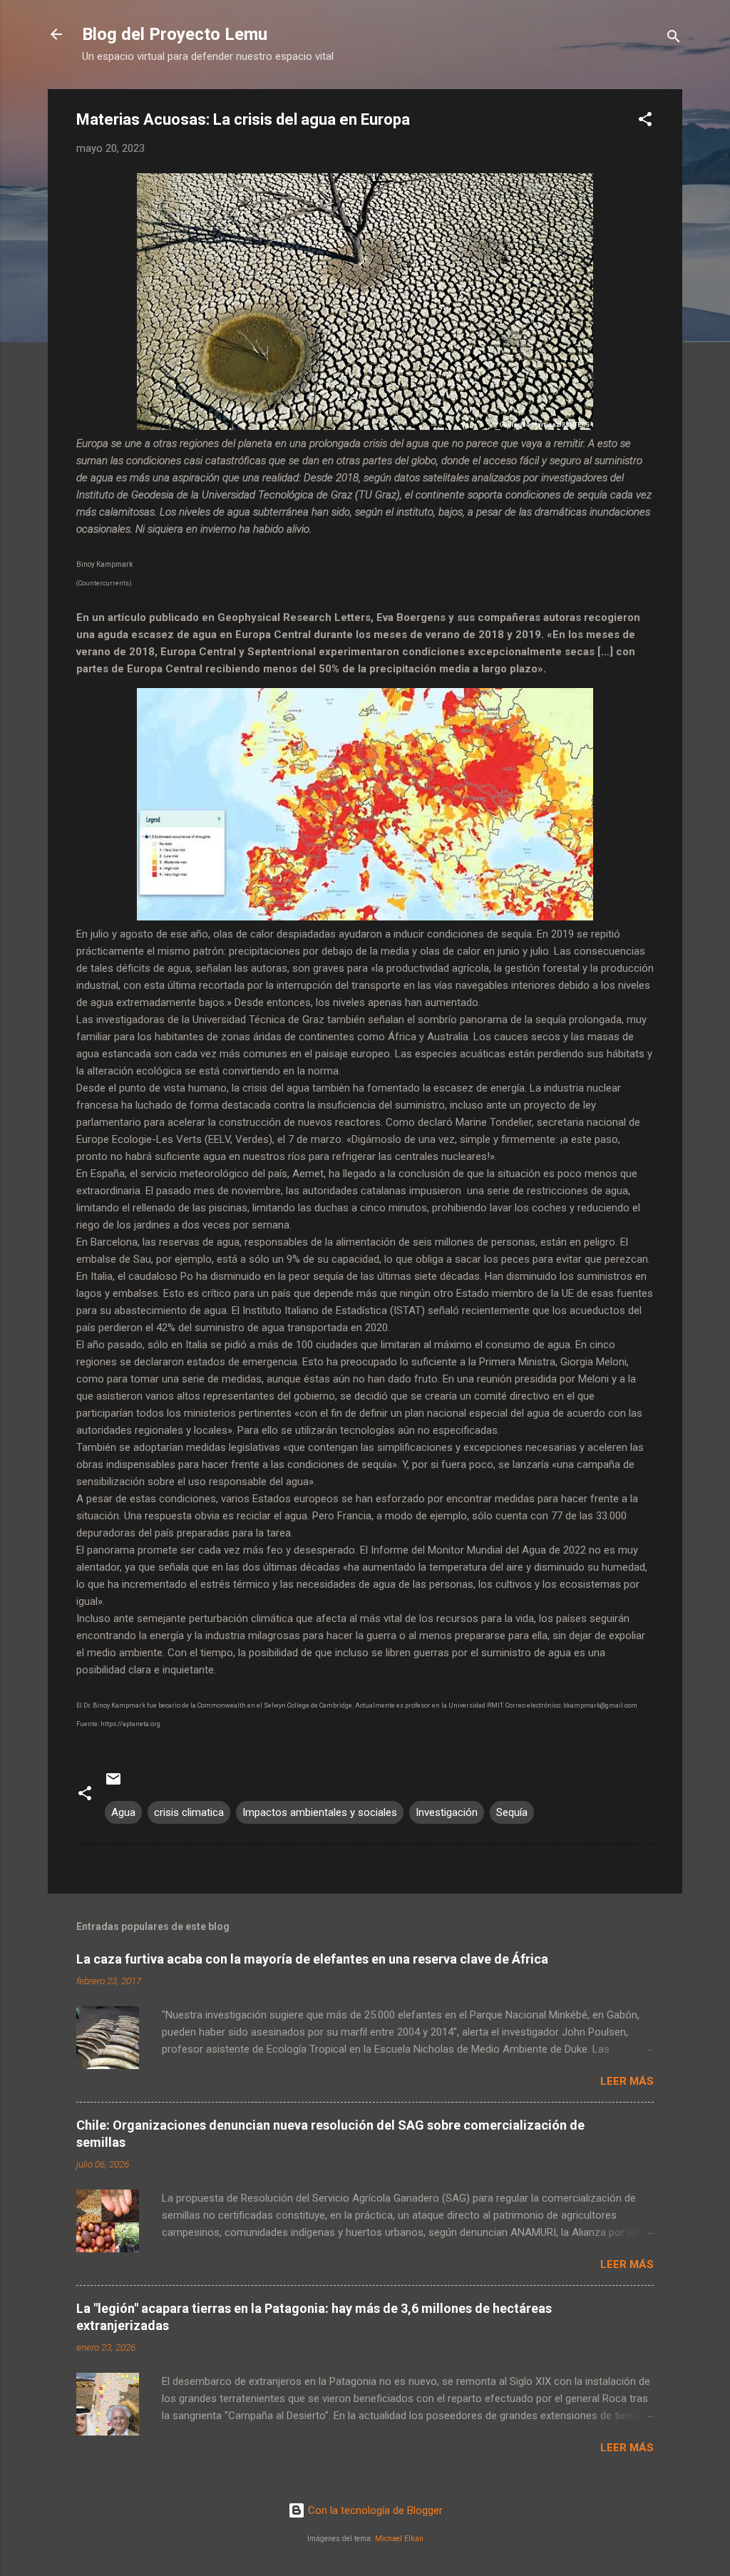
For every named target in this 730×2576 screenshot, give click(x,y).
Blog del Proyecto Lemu (175, 34)
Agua (123, 1812)
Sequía (512, 1812)
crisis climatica (189, 1812)
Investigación (447, 1812)
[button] (645, 122)
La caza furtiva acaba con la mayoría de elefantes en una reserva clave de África (312, 1959)
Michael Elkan (399, 2539)
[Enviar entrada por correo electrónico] (113, 1784)
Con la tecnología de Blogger (374, 2510)
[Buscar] (674, 39)
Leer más (627, 2081)
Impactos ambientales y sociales (320, 1812)
